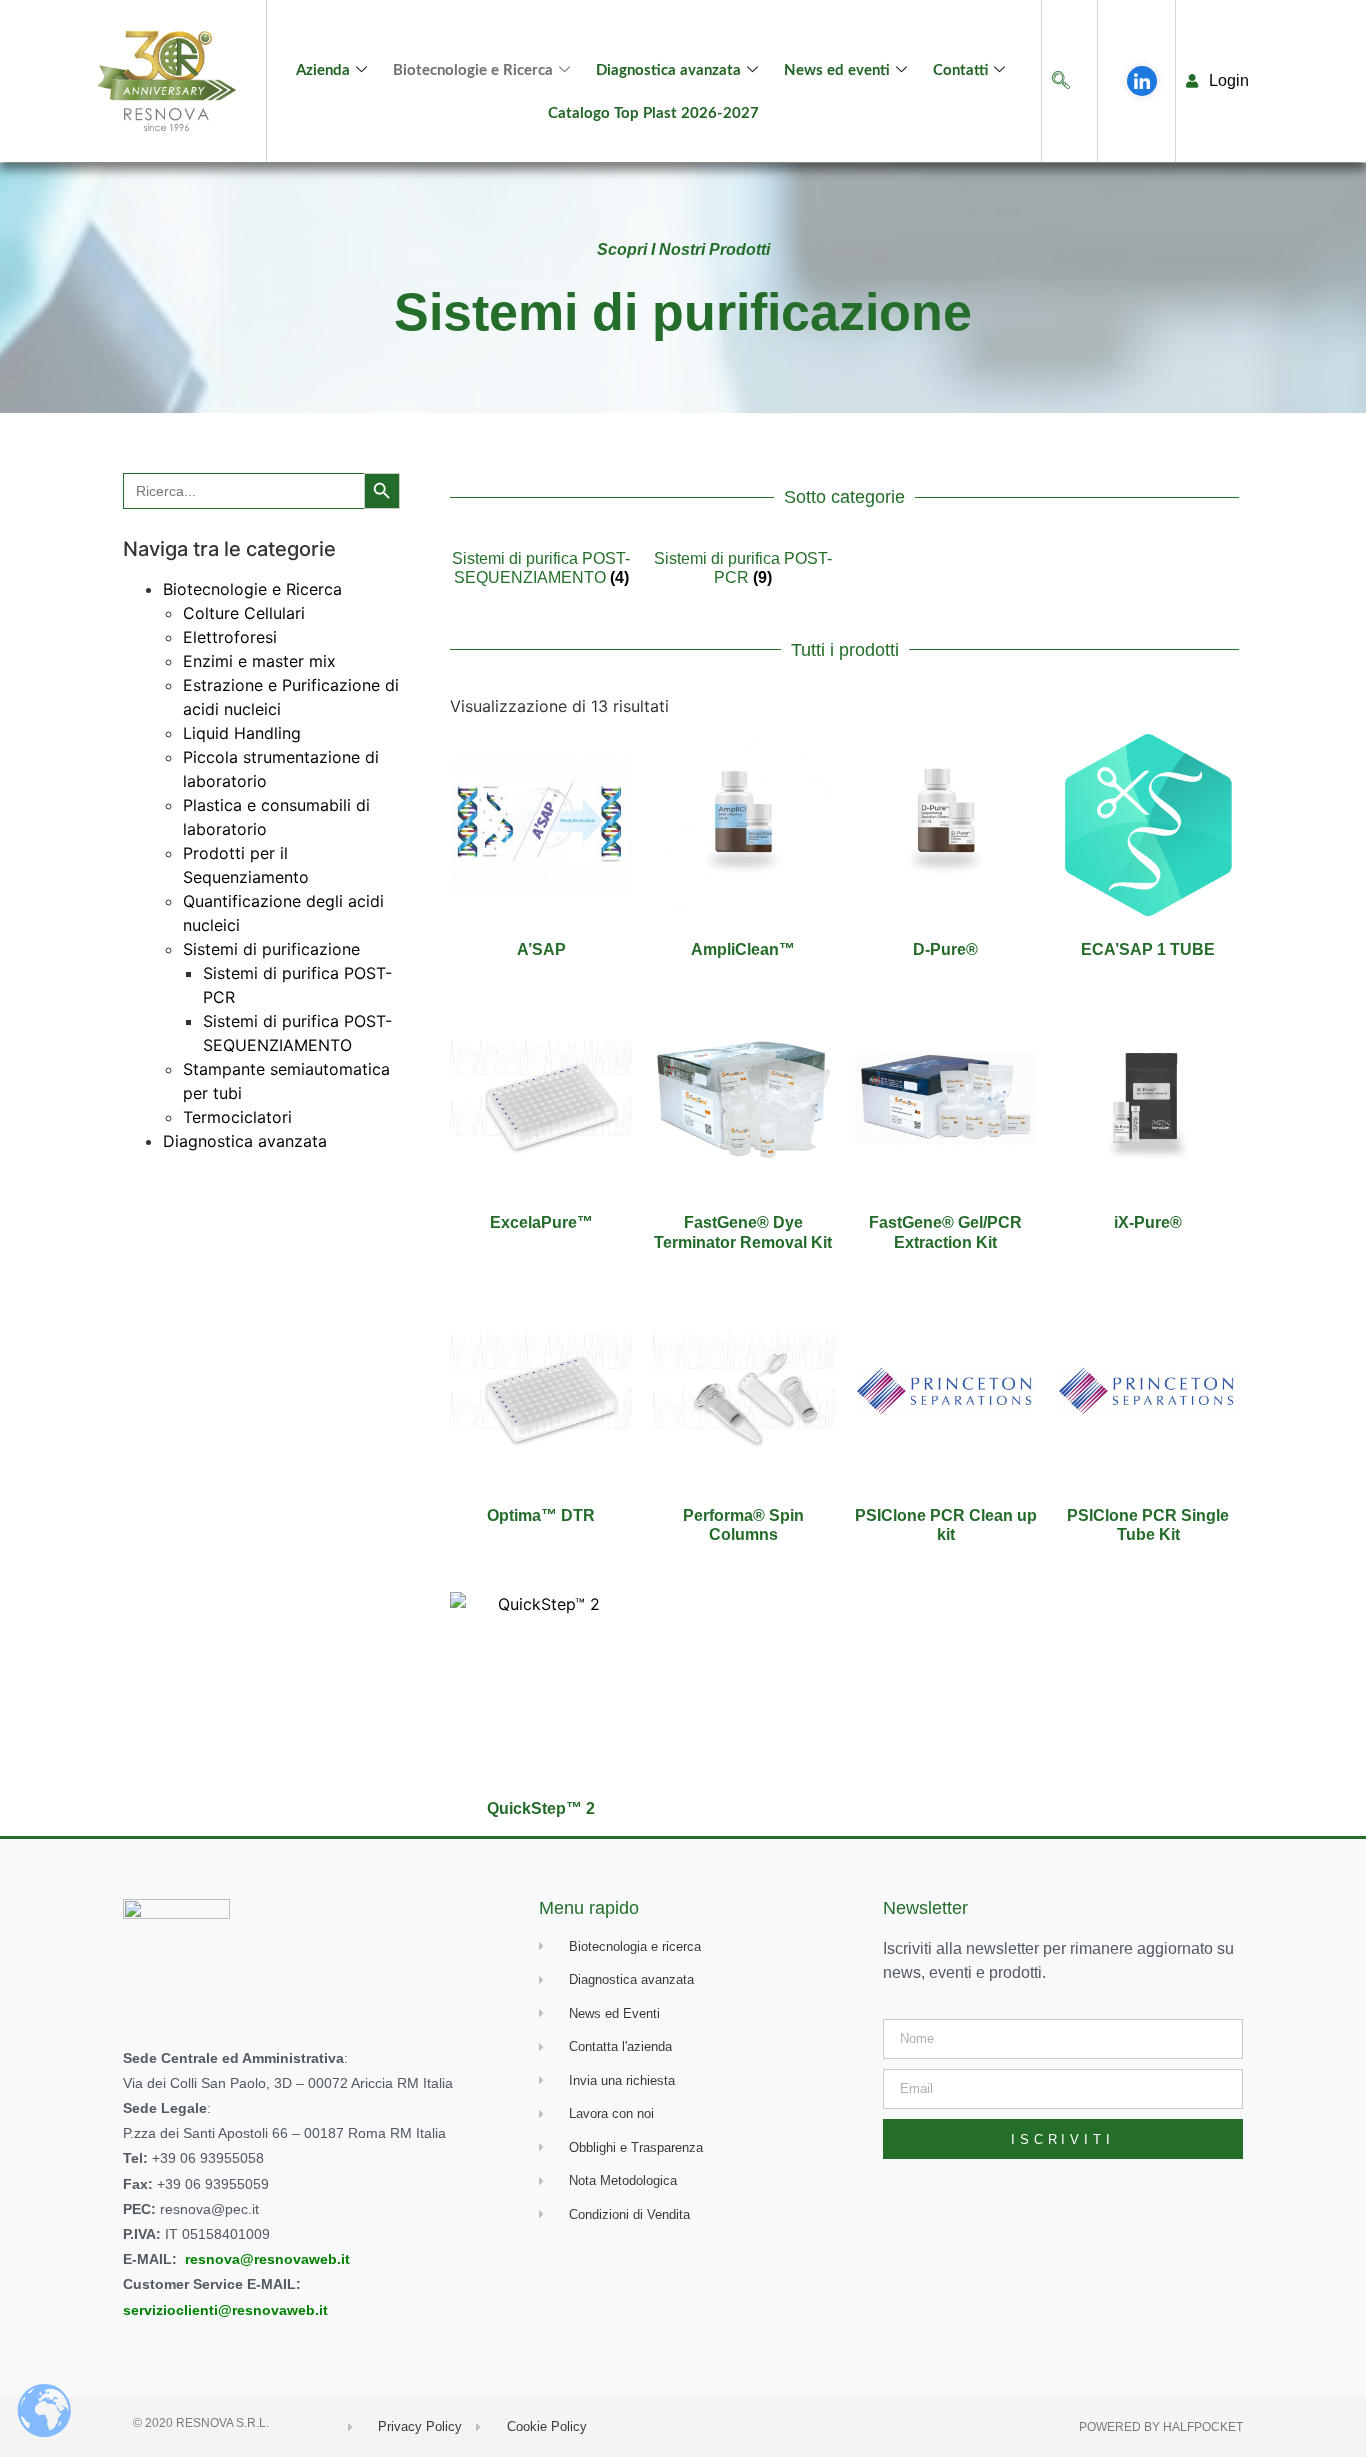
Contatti (960, 70)
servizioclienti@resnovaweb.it (225, 2310)
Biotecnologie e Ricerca (473, 70)
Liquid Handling (242, 733)
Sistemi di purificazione (271, 949)
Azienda (323, 70)
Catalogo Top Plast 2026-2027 (653, 113)
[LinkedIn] (1142, 81)
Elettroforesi (230, 637)
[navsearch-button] (1061, 81)
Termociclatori (237, 1117)
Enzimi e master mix (259, 661)
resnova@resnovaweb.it (267, 2259)
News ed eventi (837, 70)
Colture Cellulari (244, 613)
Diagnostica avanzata (668, 70)
